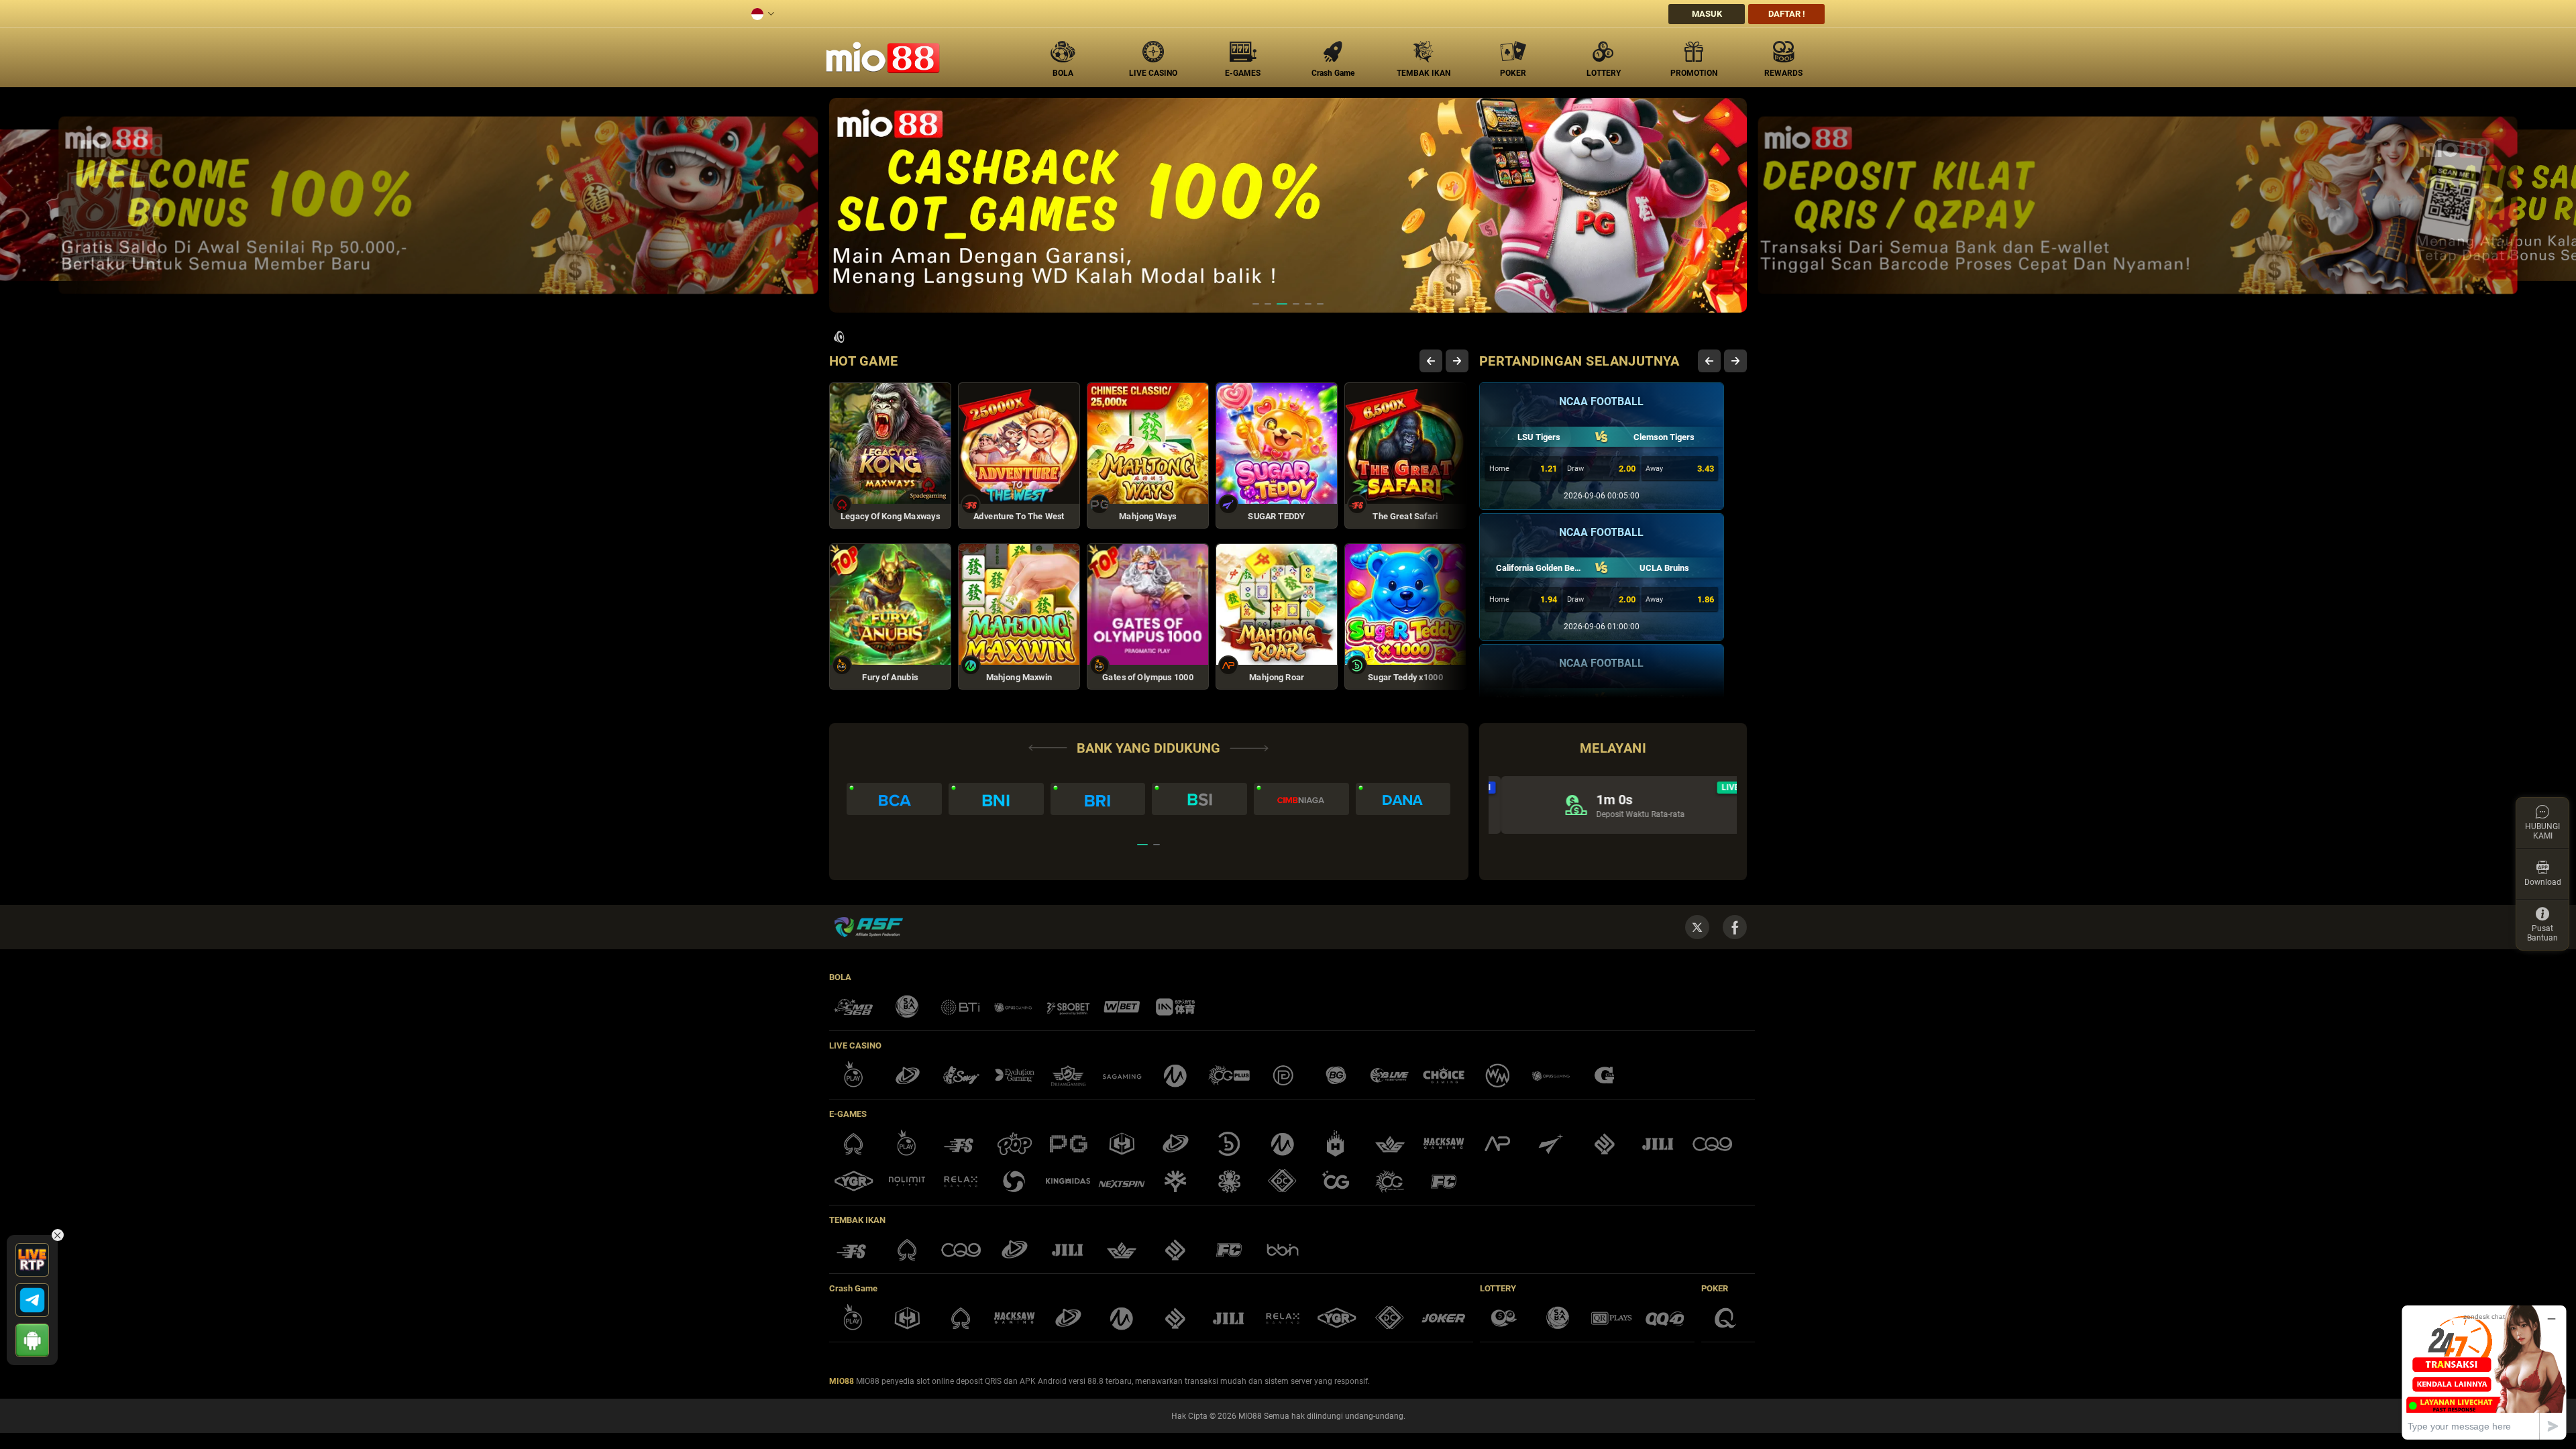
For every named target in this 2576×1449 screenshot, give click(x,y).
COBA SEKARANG (903, 484)
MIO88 (842, 1381)
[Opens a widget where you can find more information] (2484, 1372)
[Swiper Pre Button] (1431, 361)
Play (903, 427)
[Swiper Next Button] (1457, 361)
